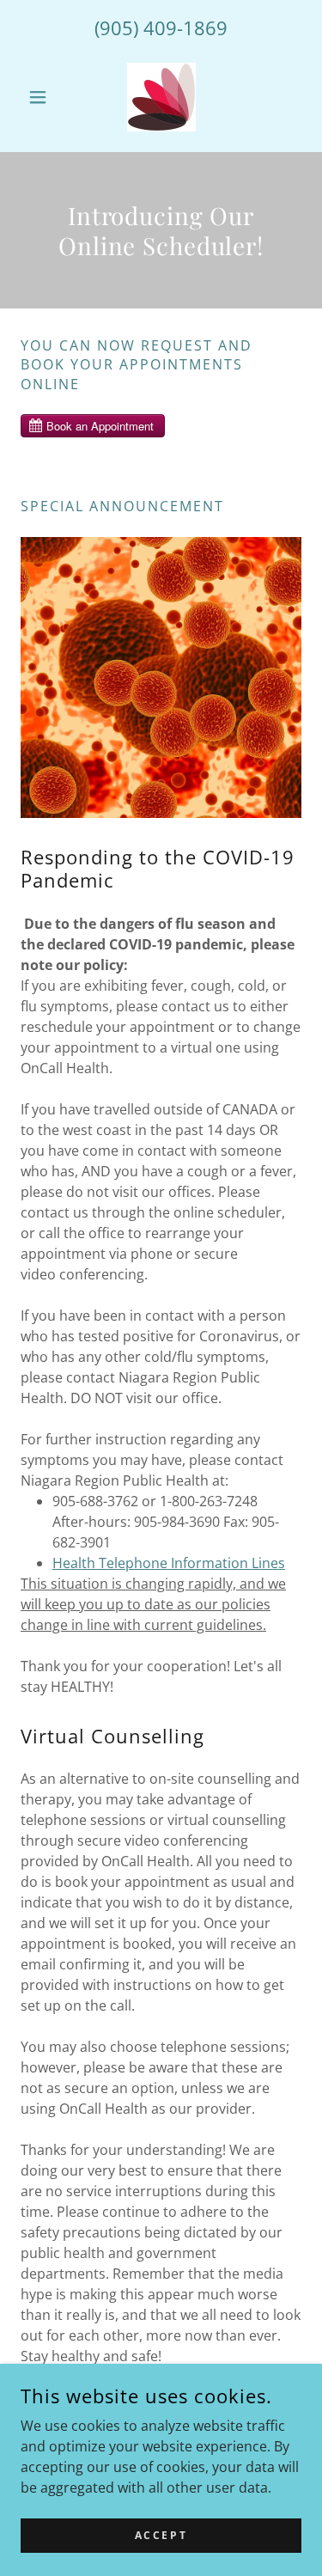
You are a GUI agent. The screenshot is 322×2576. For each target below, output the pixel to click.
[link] (161, 97)
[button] (42, 97)
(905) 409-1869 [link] (161, 27)
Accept (161, 2535)
